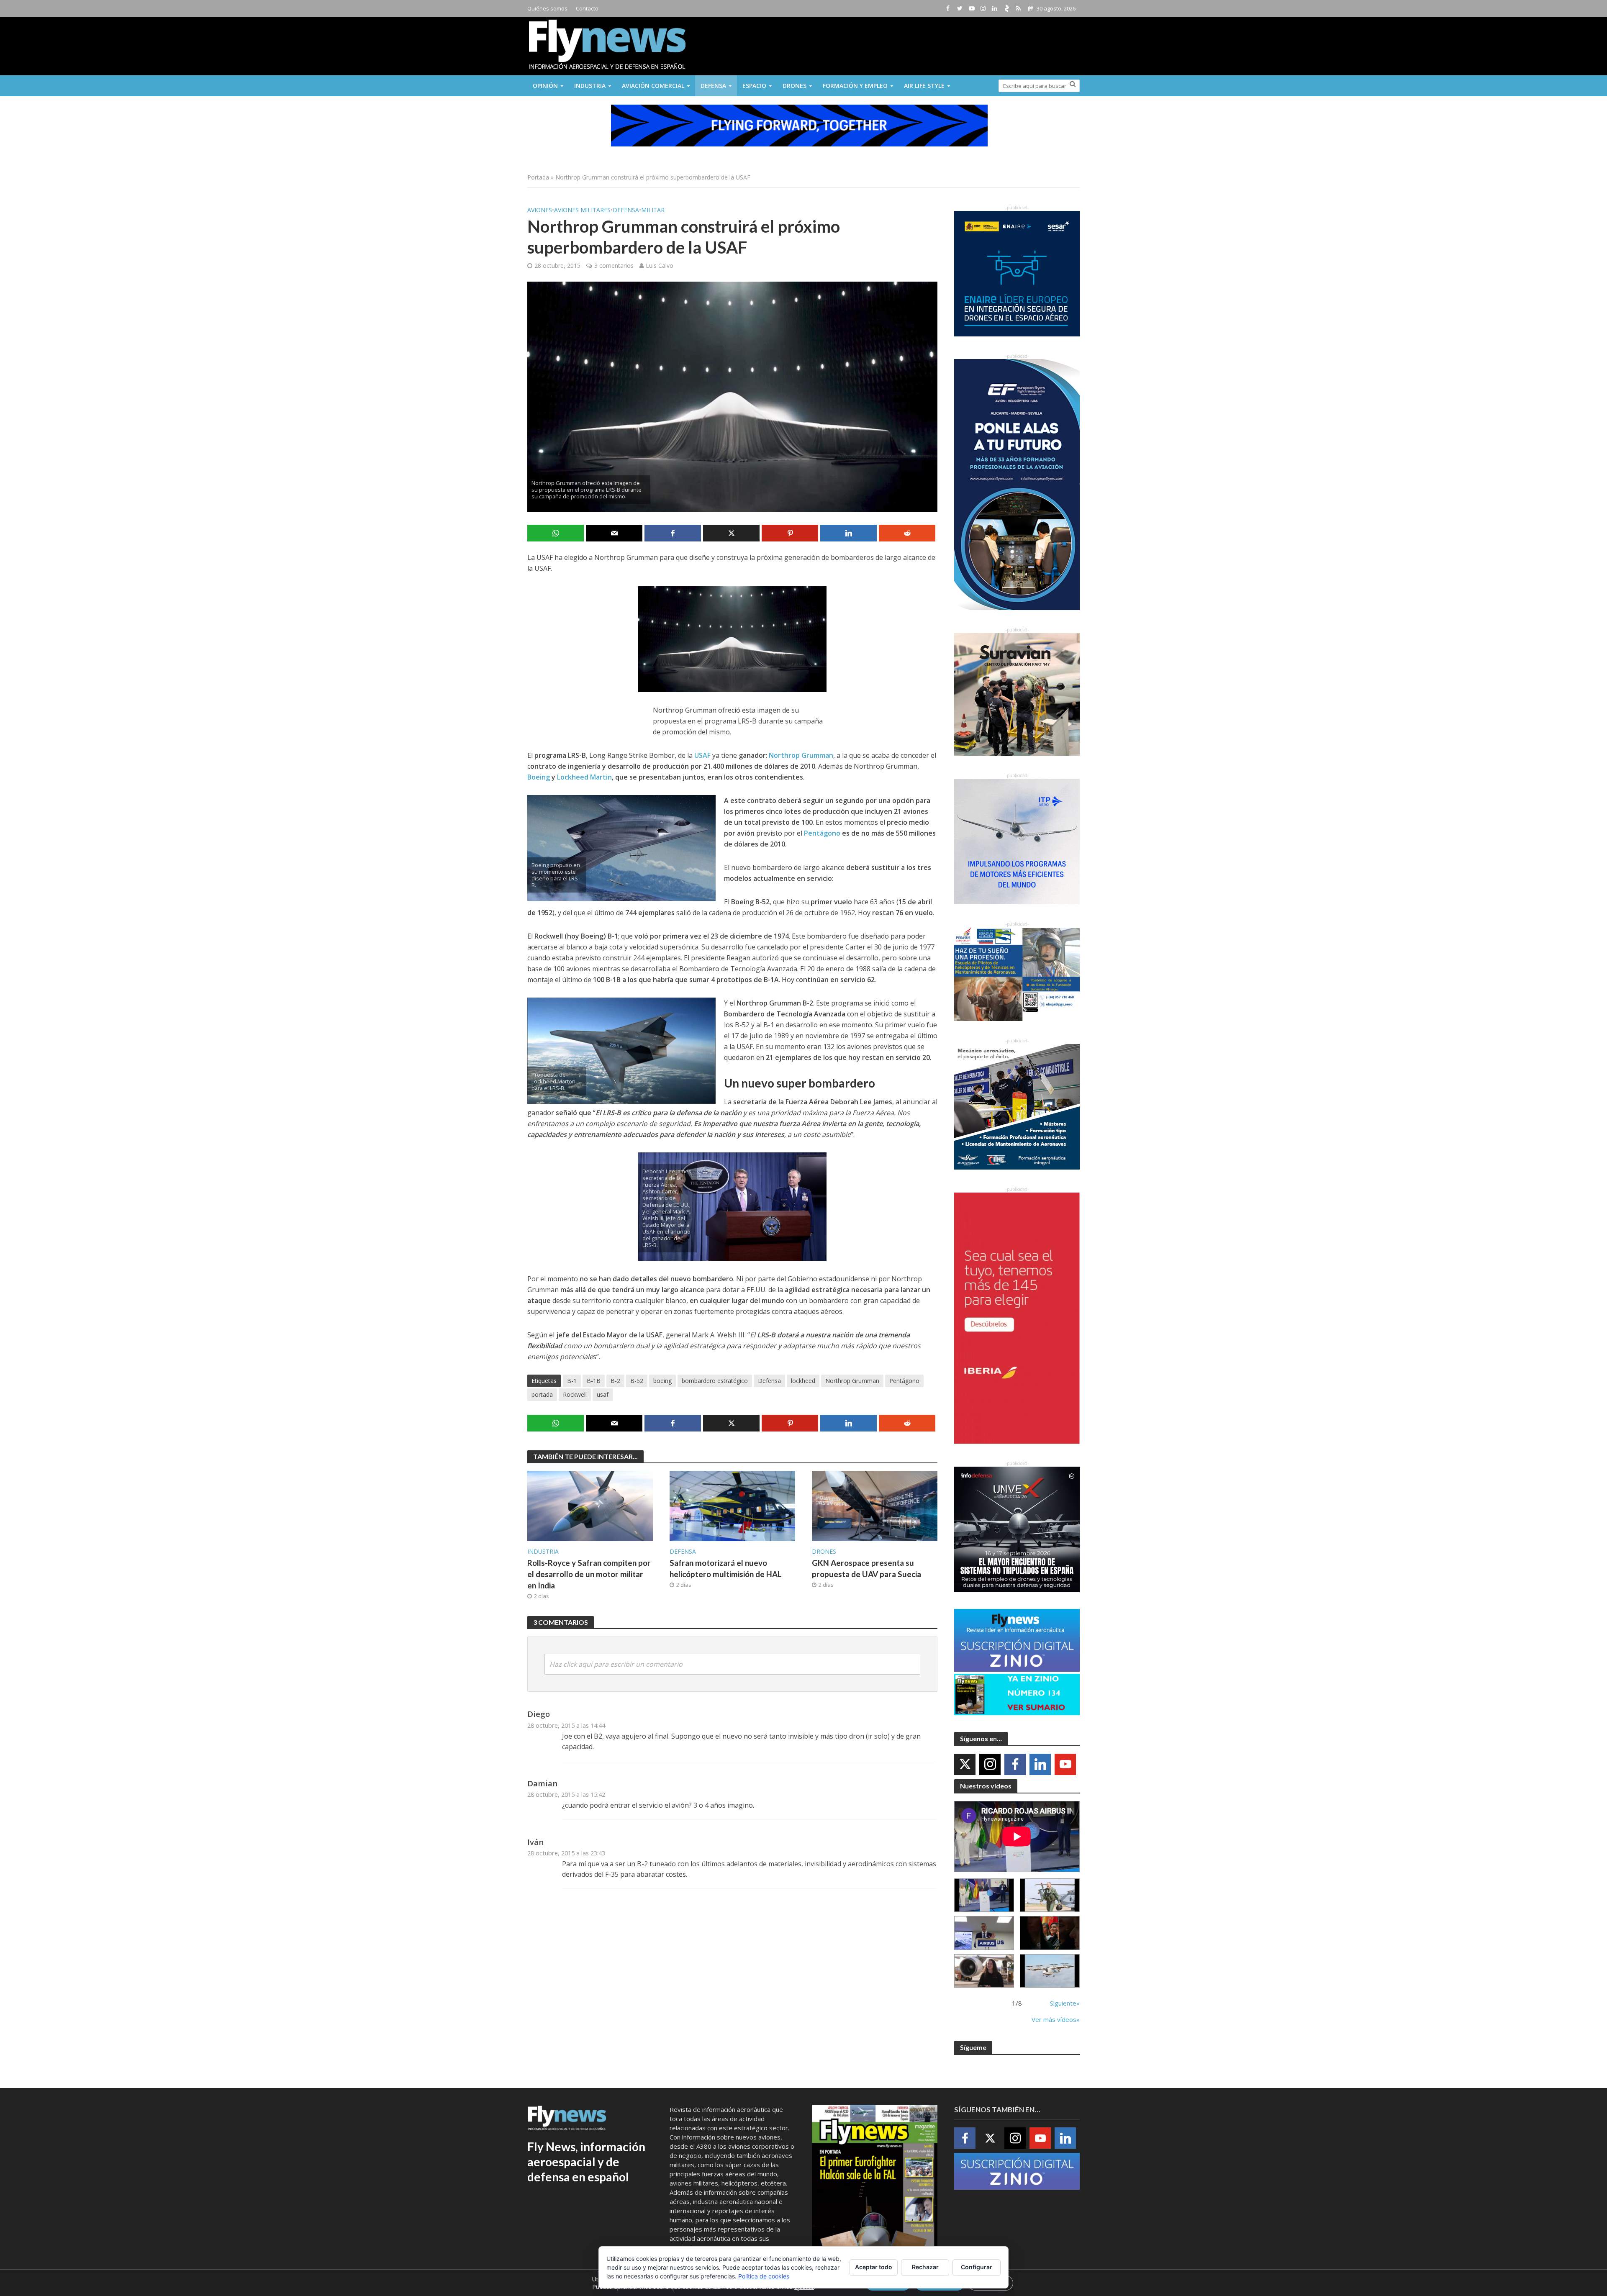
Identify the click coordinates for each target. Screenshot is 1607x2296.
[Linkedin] (1040, 1764)
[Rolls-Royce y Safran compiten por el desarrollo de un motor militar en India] (590, 1506)
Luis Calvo (660, 266)
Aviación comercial (653, 86)
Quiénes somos (547, 8)
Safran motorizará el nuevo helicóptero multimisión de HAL (726, 1568)
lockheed (803, 1381)
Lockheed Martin (584, 777)
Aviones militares (582, 210)
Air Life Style (924, 86)
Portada (538, 177)
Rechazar (925, 2267)
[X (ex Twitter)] (965, 1764)
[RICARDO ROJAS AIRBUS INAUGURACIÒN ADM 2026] (984, 1895)
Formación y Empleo (855, 86)
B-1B (594, 1381)
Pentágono (822, 833)
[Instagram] (990, 1764)
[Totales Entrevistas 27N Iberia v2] (984, 1971)
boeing (662, 1381)
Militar (653, 210)
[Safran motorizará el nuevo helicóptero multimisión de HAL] (732, 1506)
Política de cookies (764, 2276)
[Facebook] (1015, 1764)
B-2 (615, 1381)
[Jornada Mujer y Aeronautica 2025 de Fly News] (1050, 1933)
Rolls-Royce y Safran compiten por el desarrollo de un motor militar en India (589, 1574)
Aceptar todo (874, 2267)
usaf (603, 1394)
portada (542, 1394)
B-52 (637, 1381)
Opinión (545, 86)
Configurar (977, 2267)
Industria (590, 86)
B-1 (572, 1381)
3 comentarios (614, 266)
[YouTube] (1065, 1764)
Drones (795, 86)
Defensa (713, 86)
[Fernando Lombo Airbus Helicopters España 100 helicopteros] (984, 1933)
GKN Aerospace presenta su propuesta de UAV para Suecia (866, 1568)
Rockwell (575, 1394)
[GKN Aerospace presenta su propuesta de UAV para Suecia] (875, 1506)
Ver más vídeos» (1056, 2019)
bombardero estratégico (715, 1381)
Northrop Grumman (801, 755)
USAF (702, 755)
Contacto (587, 8)
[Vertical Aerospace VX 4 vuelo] (1050, 1971)
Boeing (539, 777)
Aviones (540, 210)
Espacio (754, 86)
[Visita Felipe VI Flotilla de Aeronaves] (1050, 1895)
